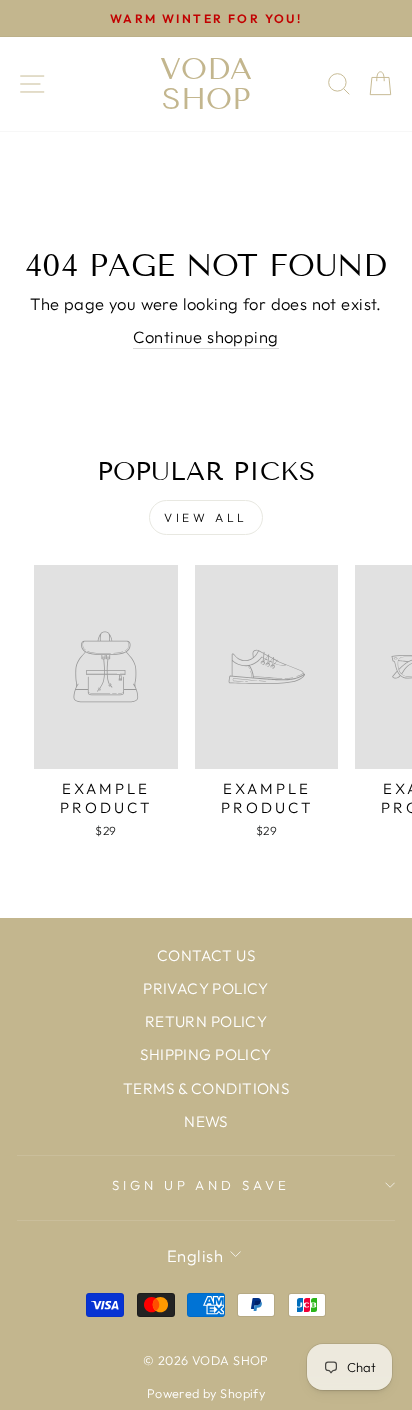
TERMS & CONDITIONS (206, 1088)
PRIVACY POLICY (206, 988)
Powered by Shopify (206, 1393)
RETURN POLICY (206, 1021)
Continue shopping (205, 336)
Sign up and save (201, 1185)
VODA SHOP (206, 84)
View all (206, 517)
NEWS (206, 1121)
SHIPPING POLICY (205, 1054)
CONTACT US (206, 955)
